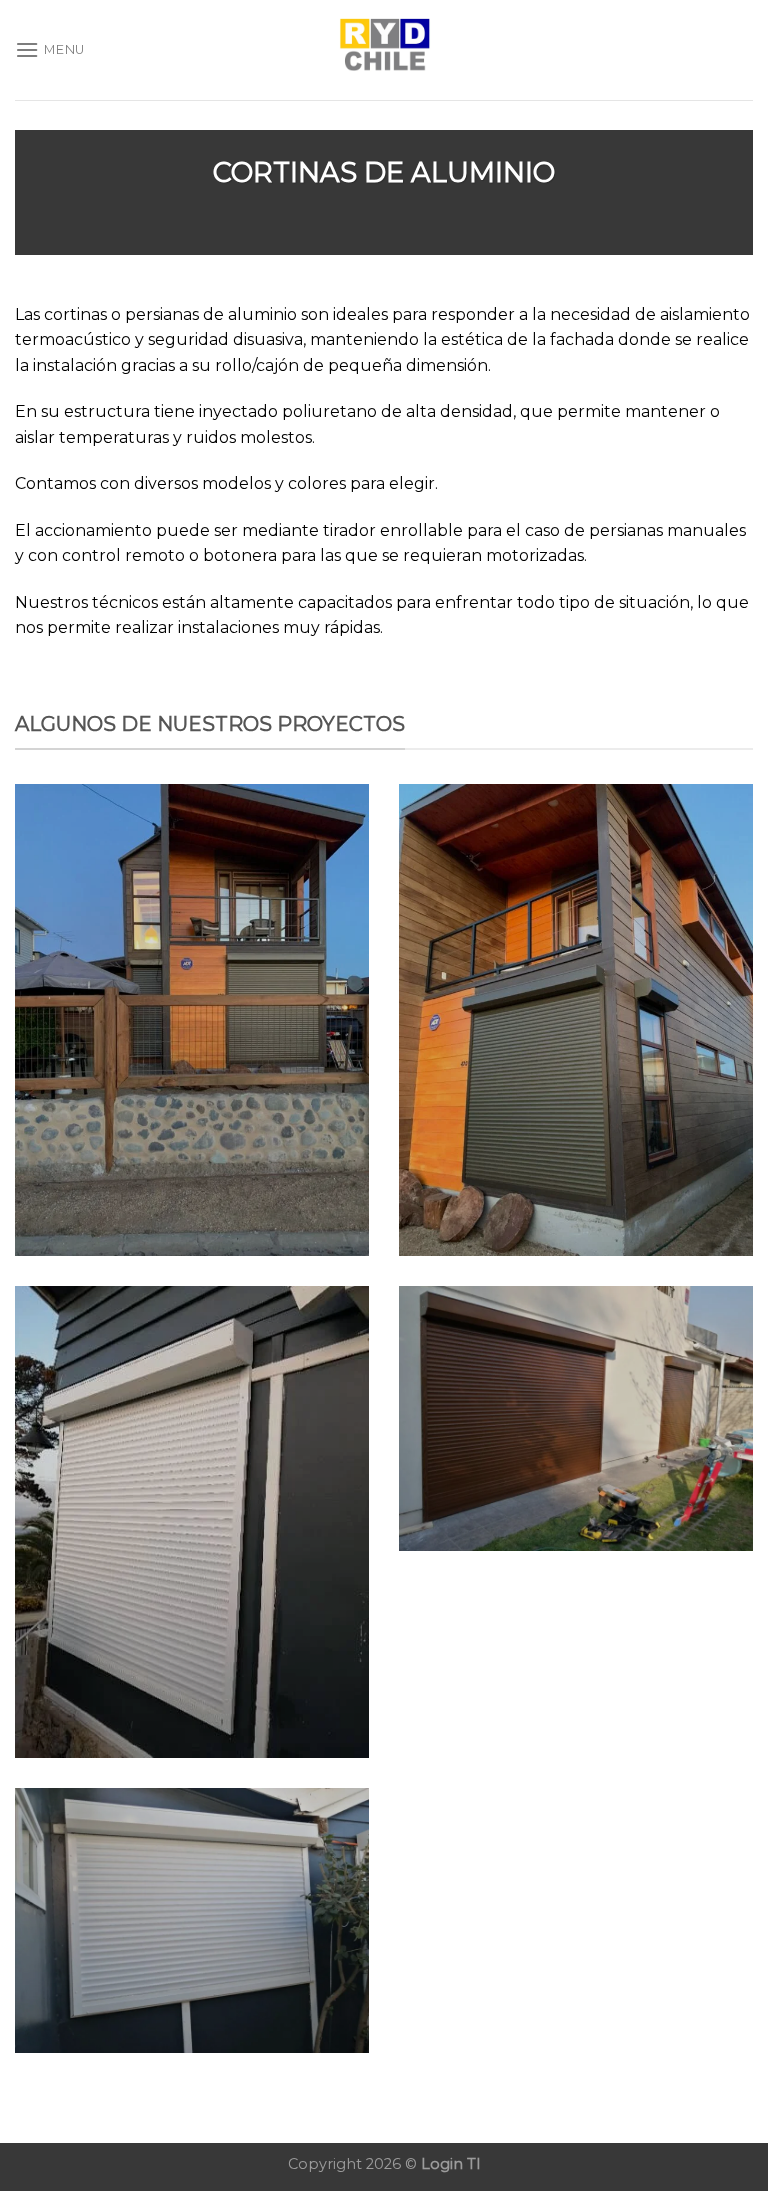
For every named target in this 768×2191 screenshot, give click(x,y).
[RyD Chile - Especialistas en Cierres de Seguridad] (384, 50)
